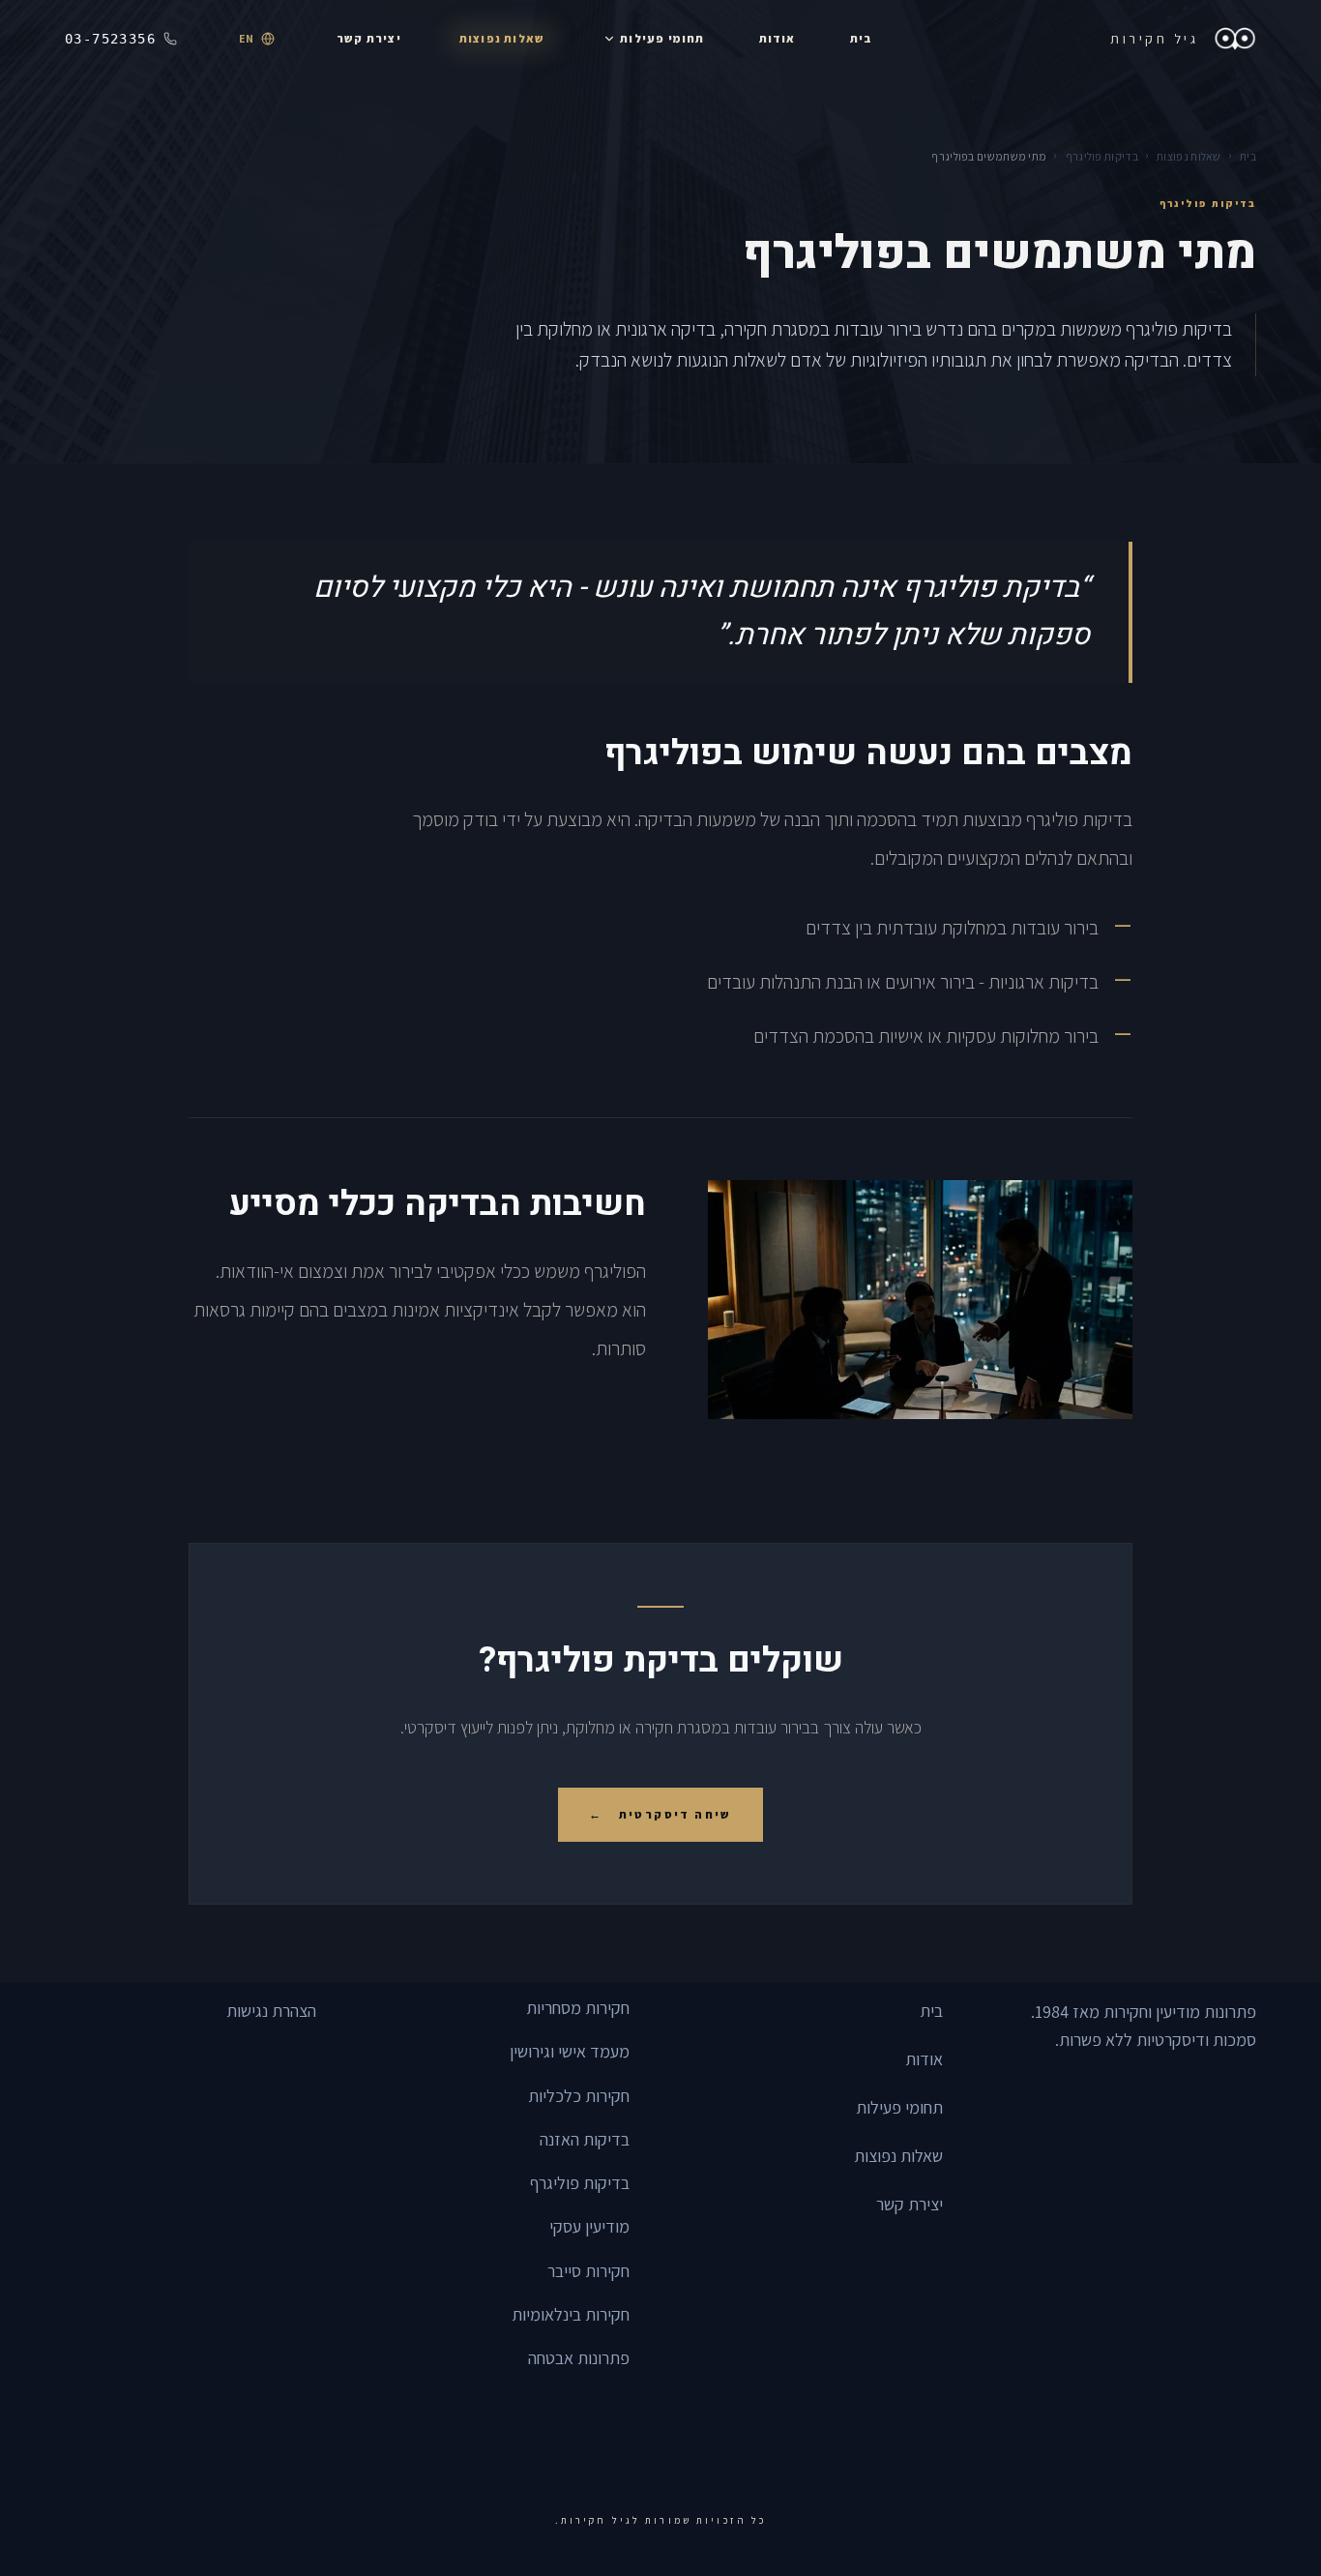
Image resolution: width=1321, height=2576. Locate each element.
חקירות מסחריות (578, 2008)
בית (1248, 156)
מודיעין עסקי (589, 2226)
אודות (924, 2059)
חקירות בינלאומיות (571, 2314)
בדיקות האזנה (585, 2139)
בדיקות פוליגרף (1102, 156)
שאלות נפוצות (1189, 156)
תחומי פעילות (899, 2107)
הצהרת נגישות (271, 2011)
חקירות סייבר (588, 2271)
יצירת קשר (910, 2204)
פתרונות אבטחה (579, 2358)
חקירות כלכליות (579, 2096)
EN (246, 38)
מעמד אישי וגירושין (570, 2051)
